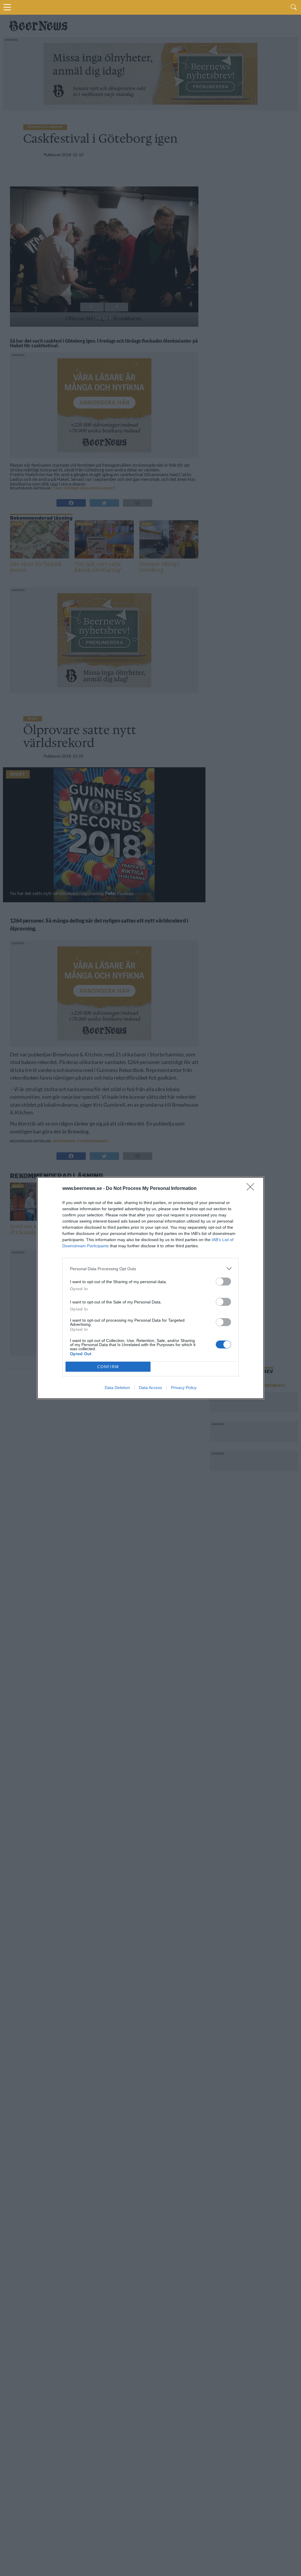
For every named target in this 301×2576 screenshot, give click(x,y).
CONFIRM (108, 1367)
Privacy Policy (184, 1388)
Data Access (150, 1388)
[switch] (223, 1282)
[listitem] (150, 1269)
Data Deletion (117, 1388)
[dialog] (150, 1288)
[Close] (252, 1189)
